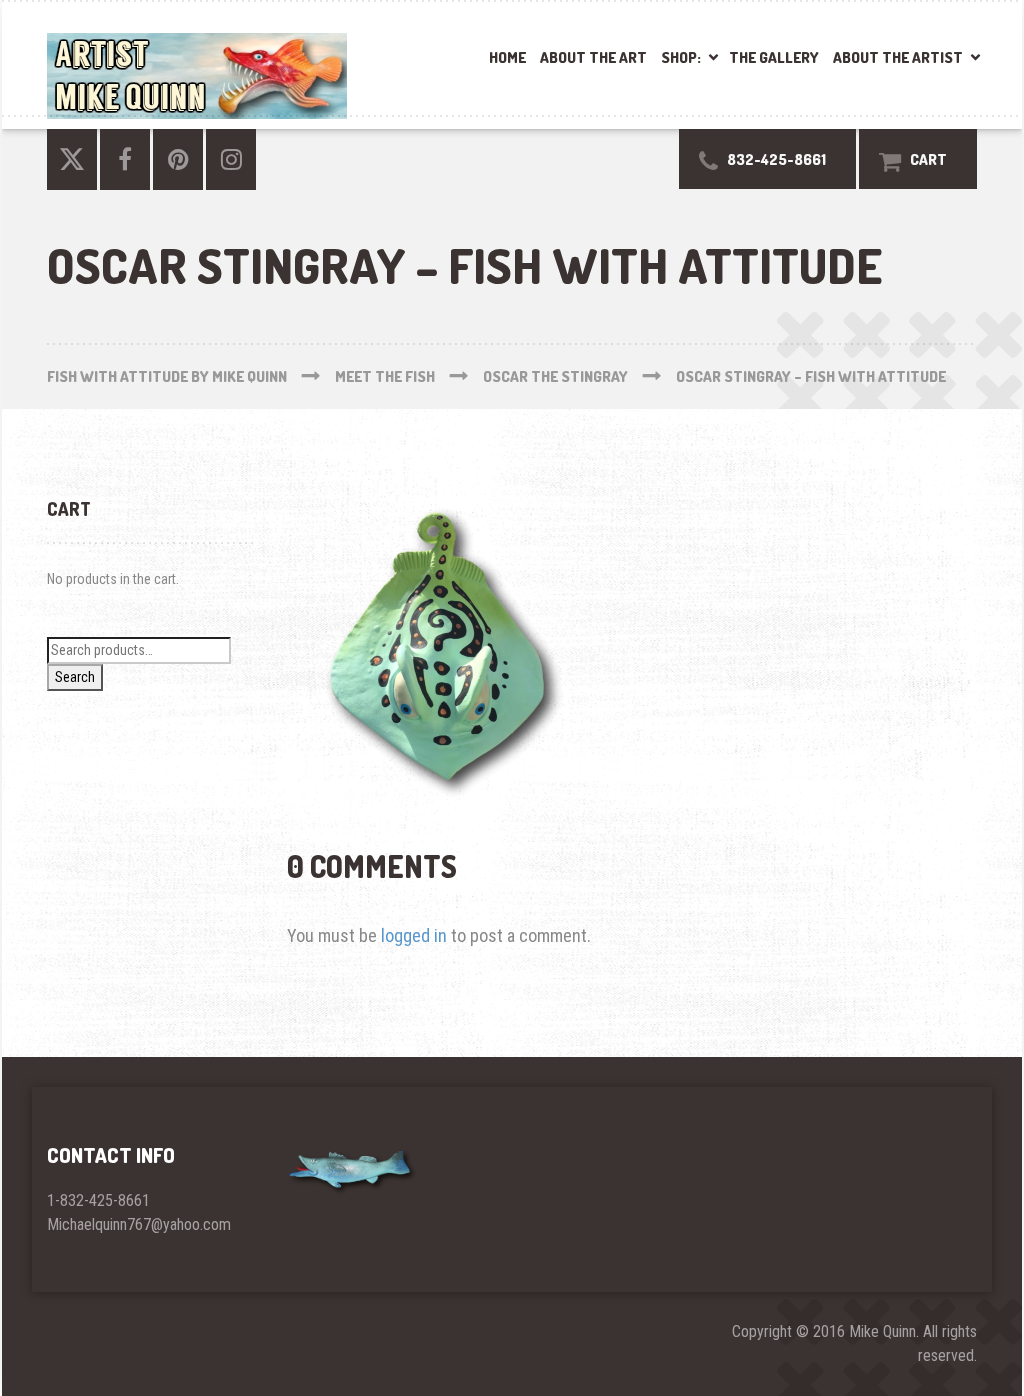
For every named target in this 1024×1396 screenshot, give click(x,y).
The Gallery (774, 57)
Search (75, 677)
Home (507, 57)
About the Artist (898, 57)
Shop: (681, 57)
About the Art (593, 57)
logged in (414, 935)
